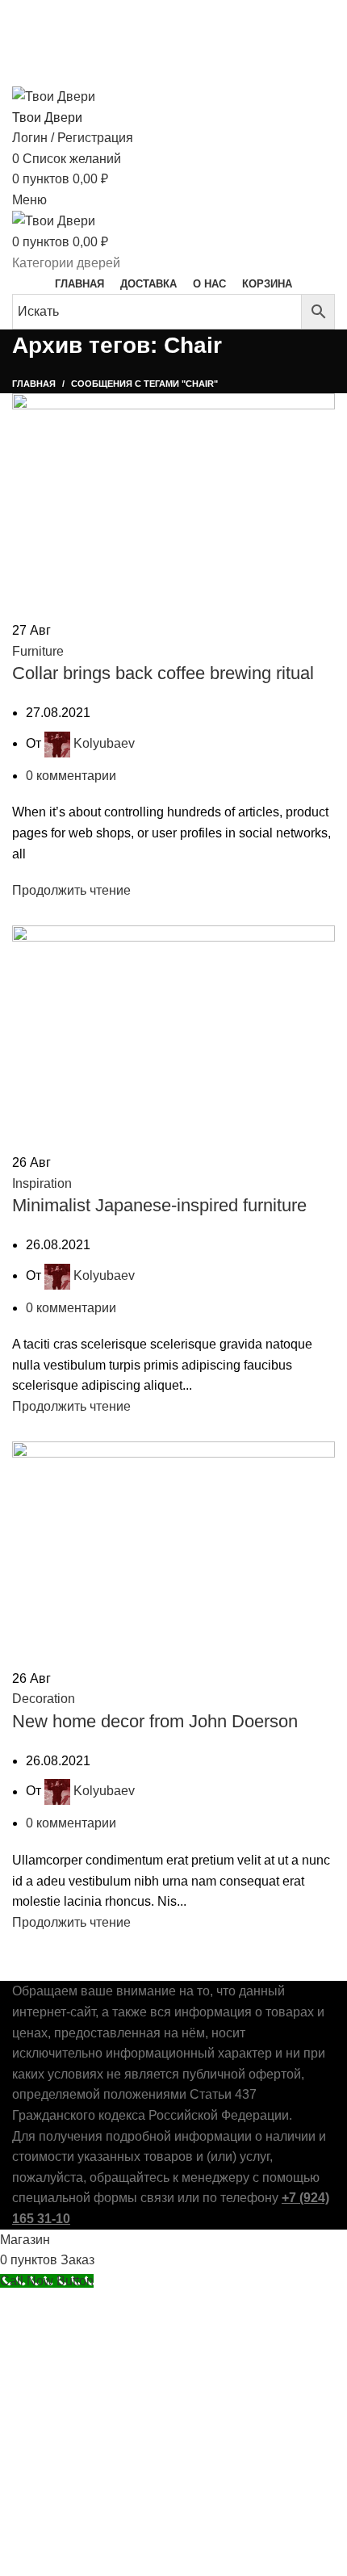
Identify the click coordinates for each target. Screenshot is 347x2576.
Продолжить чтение (71, 890)
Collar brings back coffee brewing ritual (163, 673)
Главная (34, 384)
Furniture (38, 651)
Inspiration (42, 1183)
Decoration (44, 1699)
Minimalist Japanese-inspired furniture (159, 1205)
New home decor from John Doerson (155, 1721)
